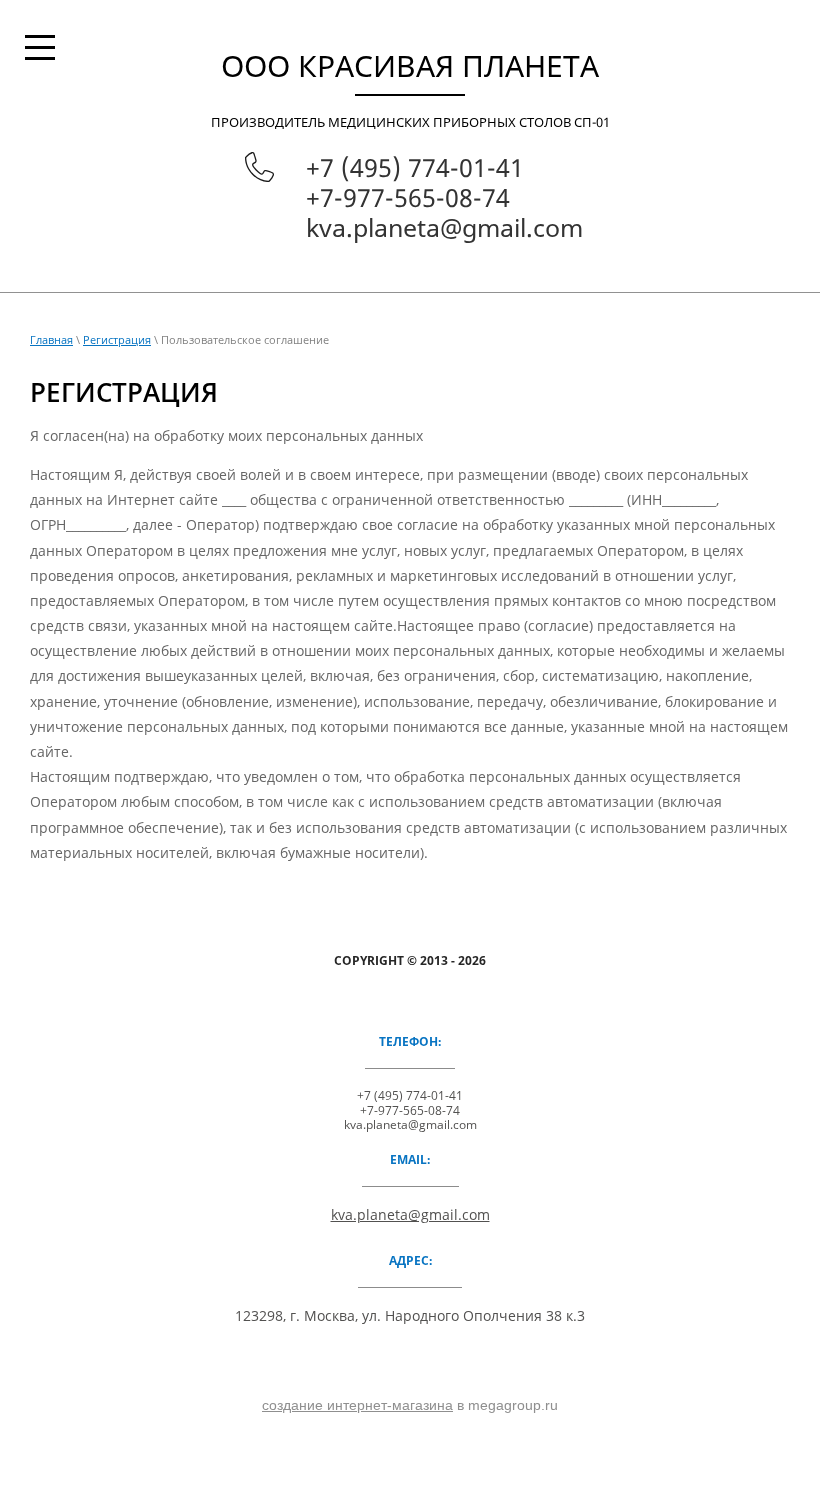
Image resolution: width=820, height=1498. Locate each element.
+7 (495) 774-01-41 (415, 167)
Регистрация (117, 339)
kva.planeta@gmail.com (444, 227)
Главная (51, 339)
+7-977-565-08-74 (408, 197)
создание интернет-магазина (357, 1405)
